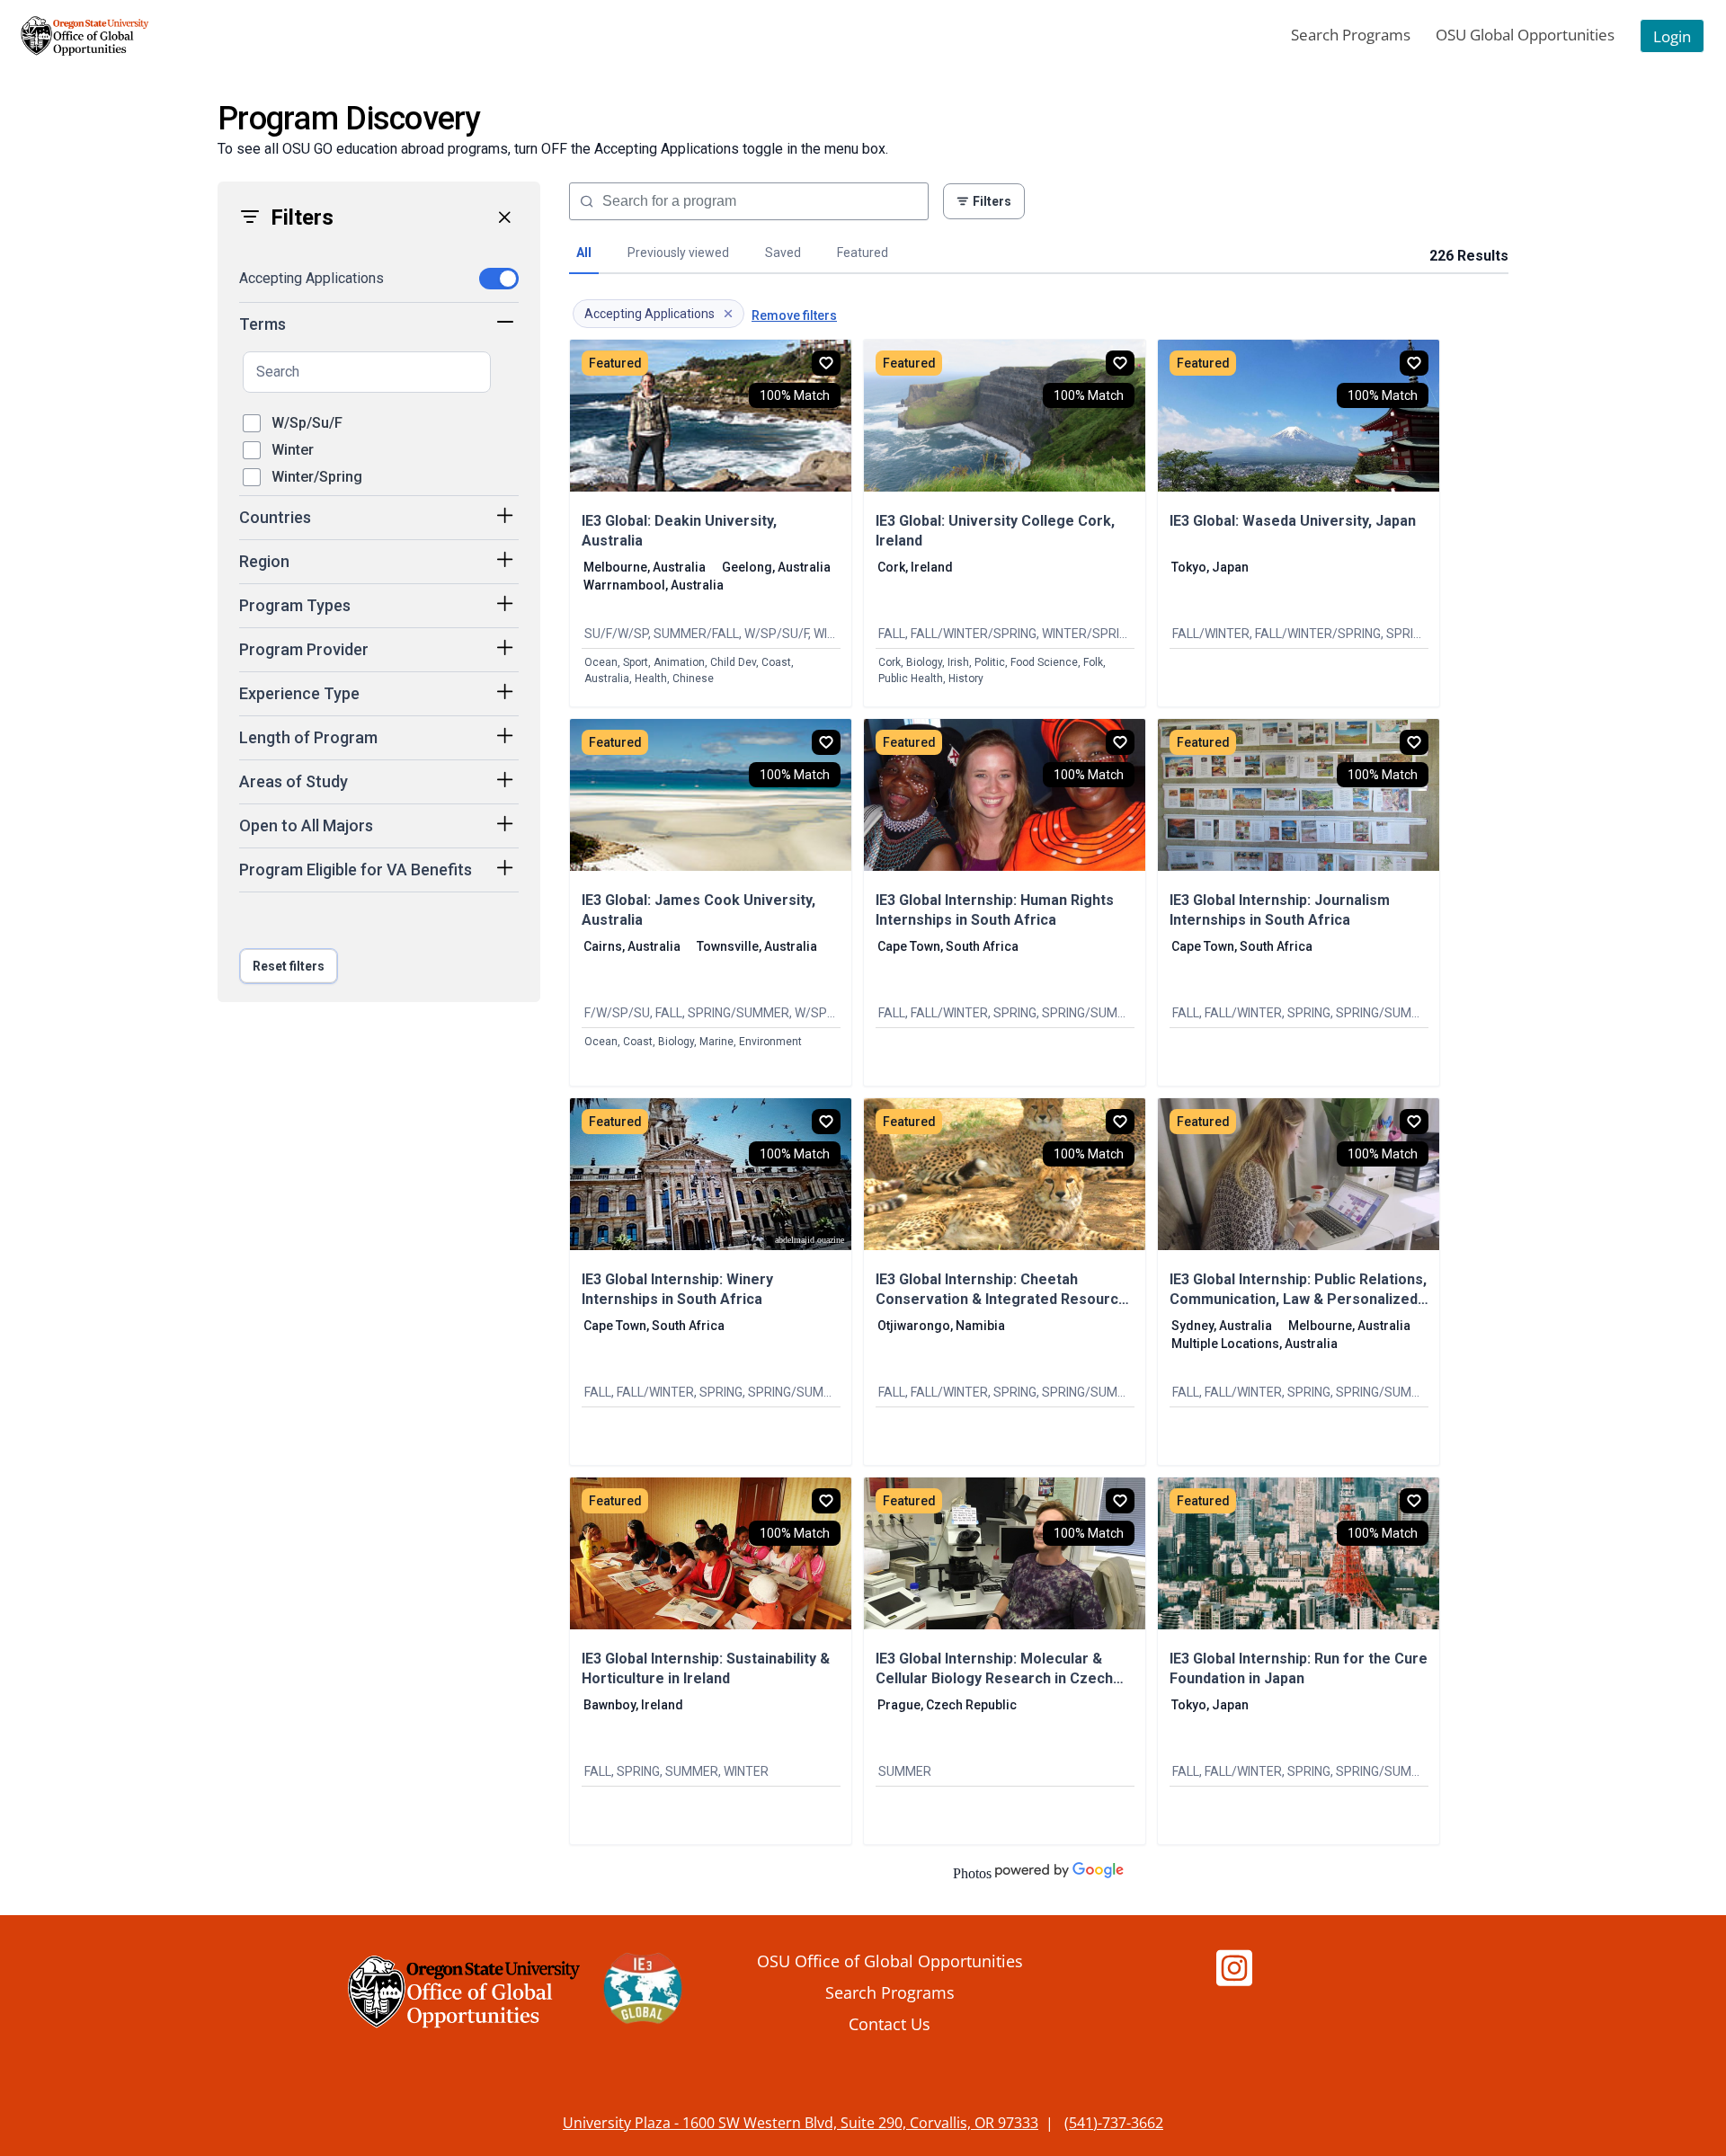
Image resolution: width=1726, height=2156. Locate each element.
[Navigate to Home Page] (85, 36)
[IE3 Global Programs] (643, 1992)
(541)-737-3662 (1114, 2123)
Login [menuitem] (1672, 36)
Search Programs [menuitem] (1351, 35)
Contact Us (890, 2023)
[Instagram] (1234, 1977)
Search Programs (890, 1992)
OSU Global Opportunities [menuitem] (1525, 35)
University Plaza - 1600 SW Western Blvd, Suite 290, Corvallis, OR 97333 (801, 2123)
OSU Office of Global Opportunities (890, 1961)
